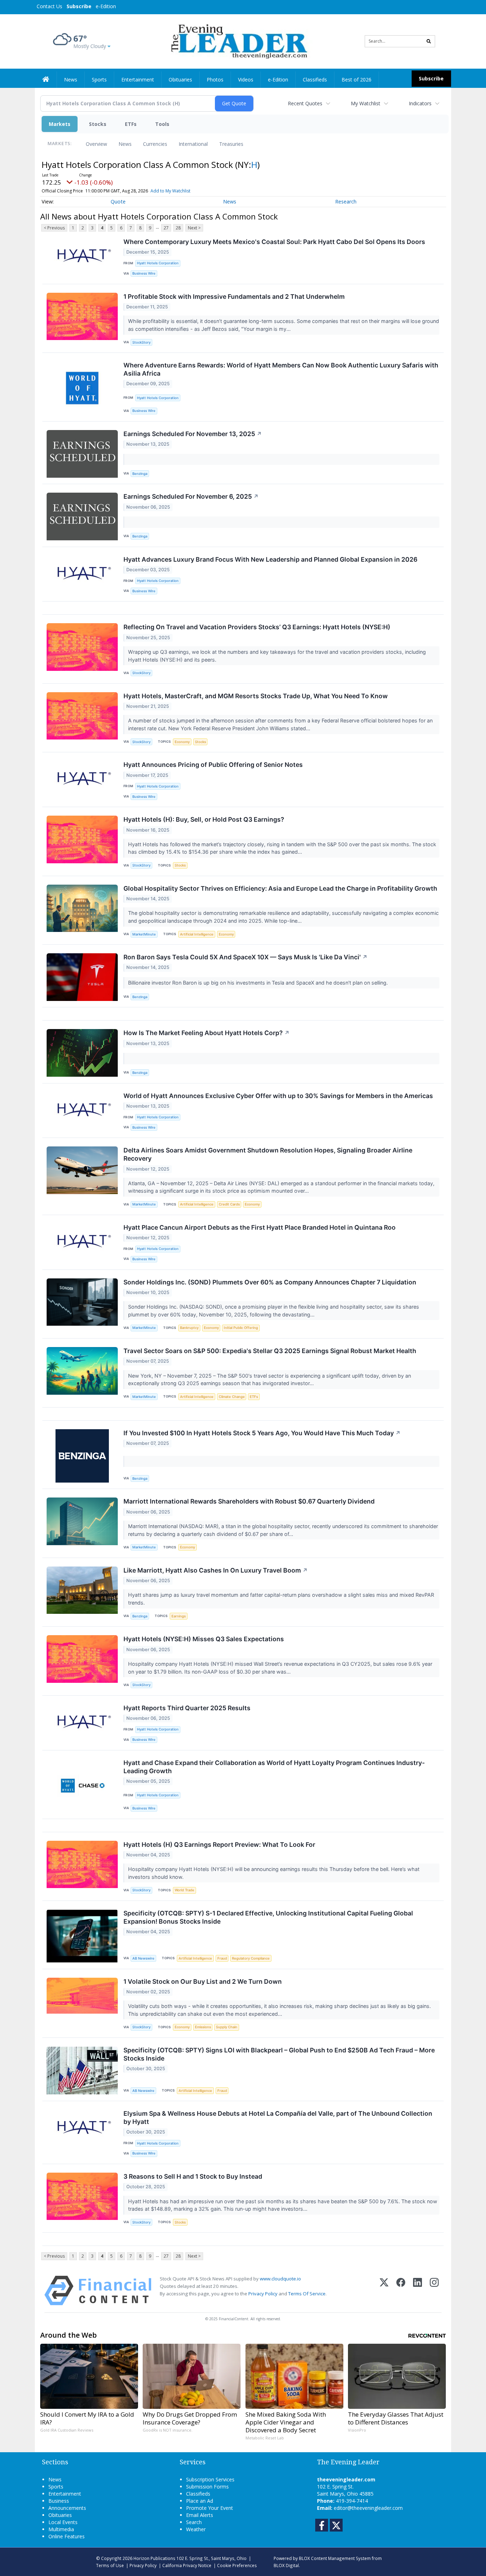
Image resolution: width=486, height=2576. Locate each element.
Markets (60, 124)
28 (178, 228)
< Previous (54, 228)
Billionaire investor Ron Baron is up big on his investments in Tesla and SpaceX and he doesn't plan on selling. (259, 983)
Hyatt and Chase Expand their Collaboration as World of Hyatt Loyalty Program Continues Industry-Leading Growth (274, 1767)
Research (346, 202)
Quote (118, 202)
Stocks (98, 124)
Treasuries (231, 144)
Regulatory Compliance (251, 1958)
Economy (182, 742)
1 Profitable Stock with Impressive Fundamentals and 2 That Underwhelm (234, 296)
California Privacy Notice (187, 2565)
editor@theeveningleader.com (368, 2508)
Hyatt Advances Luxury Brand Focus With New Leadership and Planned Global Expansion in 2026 (270, 559)
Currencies (155, 144)
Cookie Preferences (237, 2565)
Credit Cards (229, 1204)
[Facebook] (401, 2291)
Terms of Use (110, 2565)
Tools (162, 124)
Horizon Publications (154, 2558)
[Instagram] (434, 2291)
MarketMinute (144, 934)
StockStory (141, 342)
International (193, 144)
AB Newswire (143, 1958)
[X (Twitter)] (384, 2291)
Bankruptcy (189, 1328)
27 (166, 228)
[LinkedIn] (418, 2291)
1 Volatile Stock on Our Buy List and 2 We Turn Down (203, 1981)
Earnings (179, 1616)
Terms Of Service (307, 2294)
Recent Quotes (305, 103)
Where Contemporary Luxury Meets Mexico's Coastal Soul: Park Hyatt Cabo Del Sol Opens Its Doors (274, 242)
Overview (96, 144)
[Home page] (238, 41)
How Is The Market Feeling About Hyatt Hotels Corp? (207, 1033)
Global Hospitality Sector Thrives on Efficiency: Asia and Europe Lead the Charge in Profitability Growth (280, 888)
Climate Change (232, 1397)
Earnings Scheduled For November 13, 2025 (193, 434)
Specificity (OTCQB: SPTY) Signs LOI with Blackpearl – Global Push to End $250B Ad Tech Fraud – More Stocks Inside (279, 2054)
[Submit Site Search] (429, 41)
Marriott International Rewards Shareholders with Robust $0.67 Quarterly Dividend (249, 1501)
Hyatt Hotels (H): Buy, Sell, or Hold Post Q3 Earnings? (204, 819)
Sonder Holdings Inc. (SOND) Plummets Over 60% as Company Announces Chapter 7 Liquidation (270, 1282)
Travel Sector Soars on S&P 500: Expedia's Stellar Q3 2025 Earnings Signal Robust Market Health (270, 1351)
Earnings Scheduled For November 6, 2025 (191, 496)
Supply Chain (227, 2027)
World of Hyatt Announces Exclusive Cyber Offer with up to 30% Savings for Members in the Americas (278, 1096)
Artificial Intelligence (197, 934)
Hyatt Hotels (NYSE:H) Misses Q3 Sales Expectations (204, 1639)
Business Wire (144, 273)
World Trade (184, 1890)
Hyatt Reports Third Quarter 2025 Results (187, 1708)
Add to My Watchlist (170, 191)
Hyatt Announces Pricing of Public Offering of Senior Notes (213, 765)
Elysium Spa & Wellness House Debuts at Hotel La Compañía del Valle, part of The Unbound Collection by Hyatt (278, 2117)
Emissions (203, 2027)
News (125, 144)
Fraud (222, 1958)
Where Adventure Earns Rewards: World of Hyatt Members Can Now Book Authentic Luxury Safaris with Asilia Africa (281, 369)
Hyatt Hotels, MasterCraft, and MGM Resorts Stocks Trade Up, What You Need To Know (256, 696)
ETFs (131, 124)
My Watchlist (366, 103)
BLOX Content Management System (335, 2558)
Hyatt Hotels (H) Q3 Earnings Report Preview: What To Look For (219, 1844)
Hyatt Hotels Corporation (158, 263)
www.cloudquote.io (280, 2279)
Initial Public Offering (241, 1328)
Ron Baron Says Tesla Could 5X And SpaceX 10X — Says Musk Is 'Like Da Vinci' (245, 957)
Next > (194, 228)
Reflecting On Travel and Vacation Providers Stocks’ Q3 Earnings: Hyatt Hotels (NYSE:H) (257, 627)
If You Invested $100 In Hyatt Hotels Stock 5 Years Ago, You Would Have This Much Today (262, 1433)
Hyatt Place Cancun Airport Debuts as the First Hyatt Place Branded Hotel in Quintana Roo (260, 1227)
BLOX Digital (286, 2565)
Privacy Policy (263, 2294)
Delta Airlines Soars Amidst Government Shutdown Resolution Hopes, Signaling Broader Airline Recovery (268, 1154)
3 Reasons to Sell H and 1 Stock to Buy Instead (193, 2176)
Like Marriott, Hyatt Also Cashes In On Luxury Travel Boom (216, 1570)
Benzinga (140, 474)
